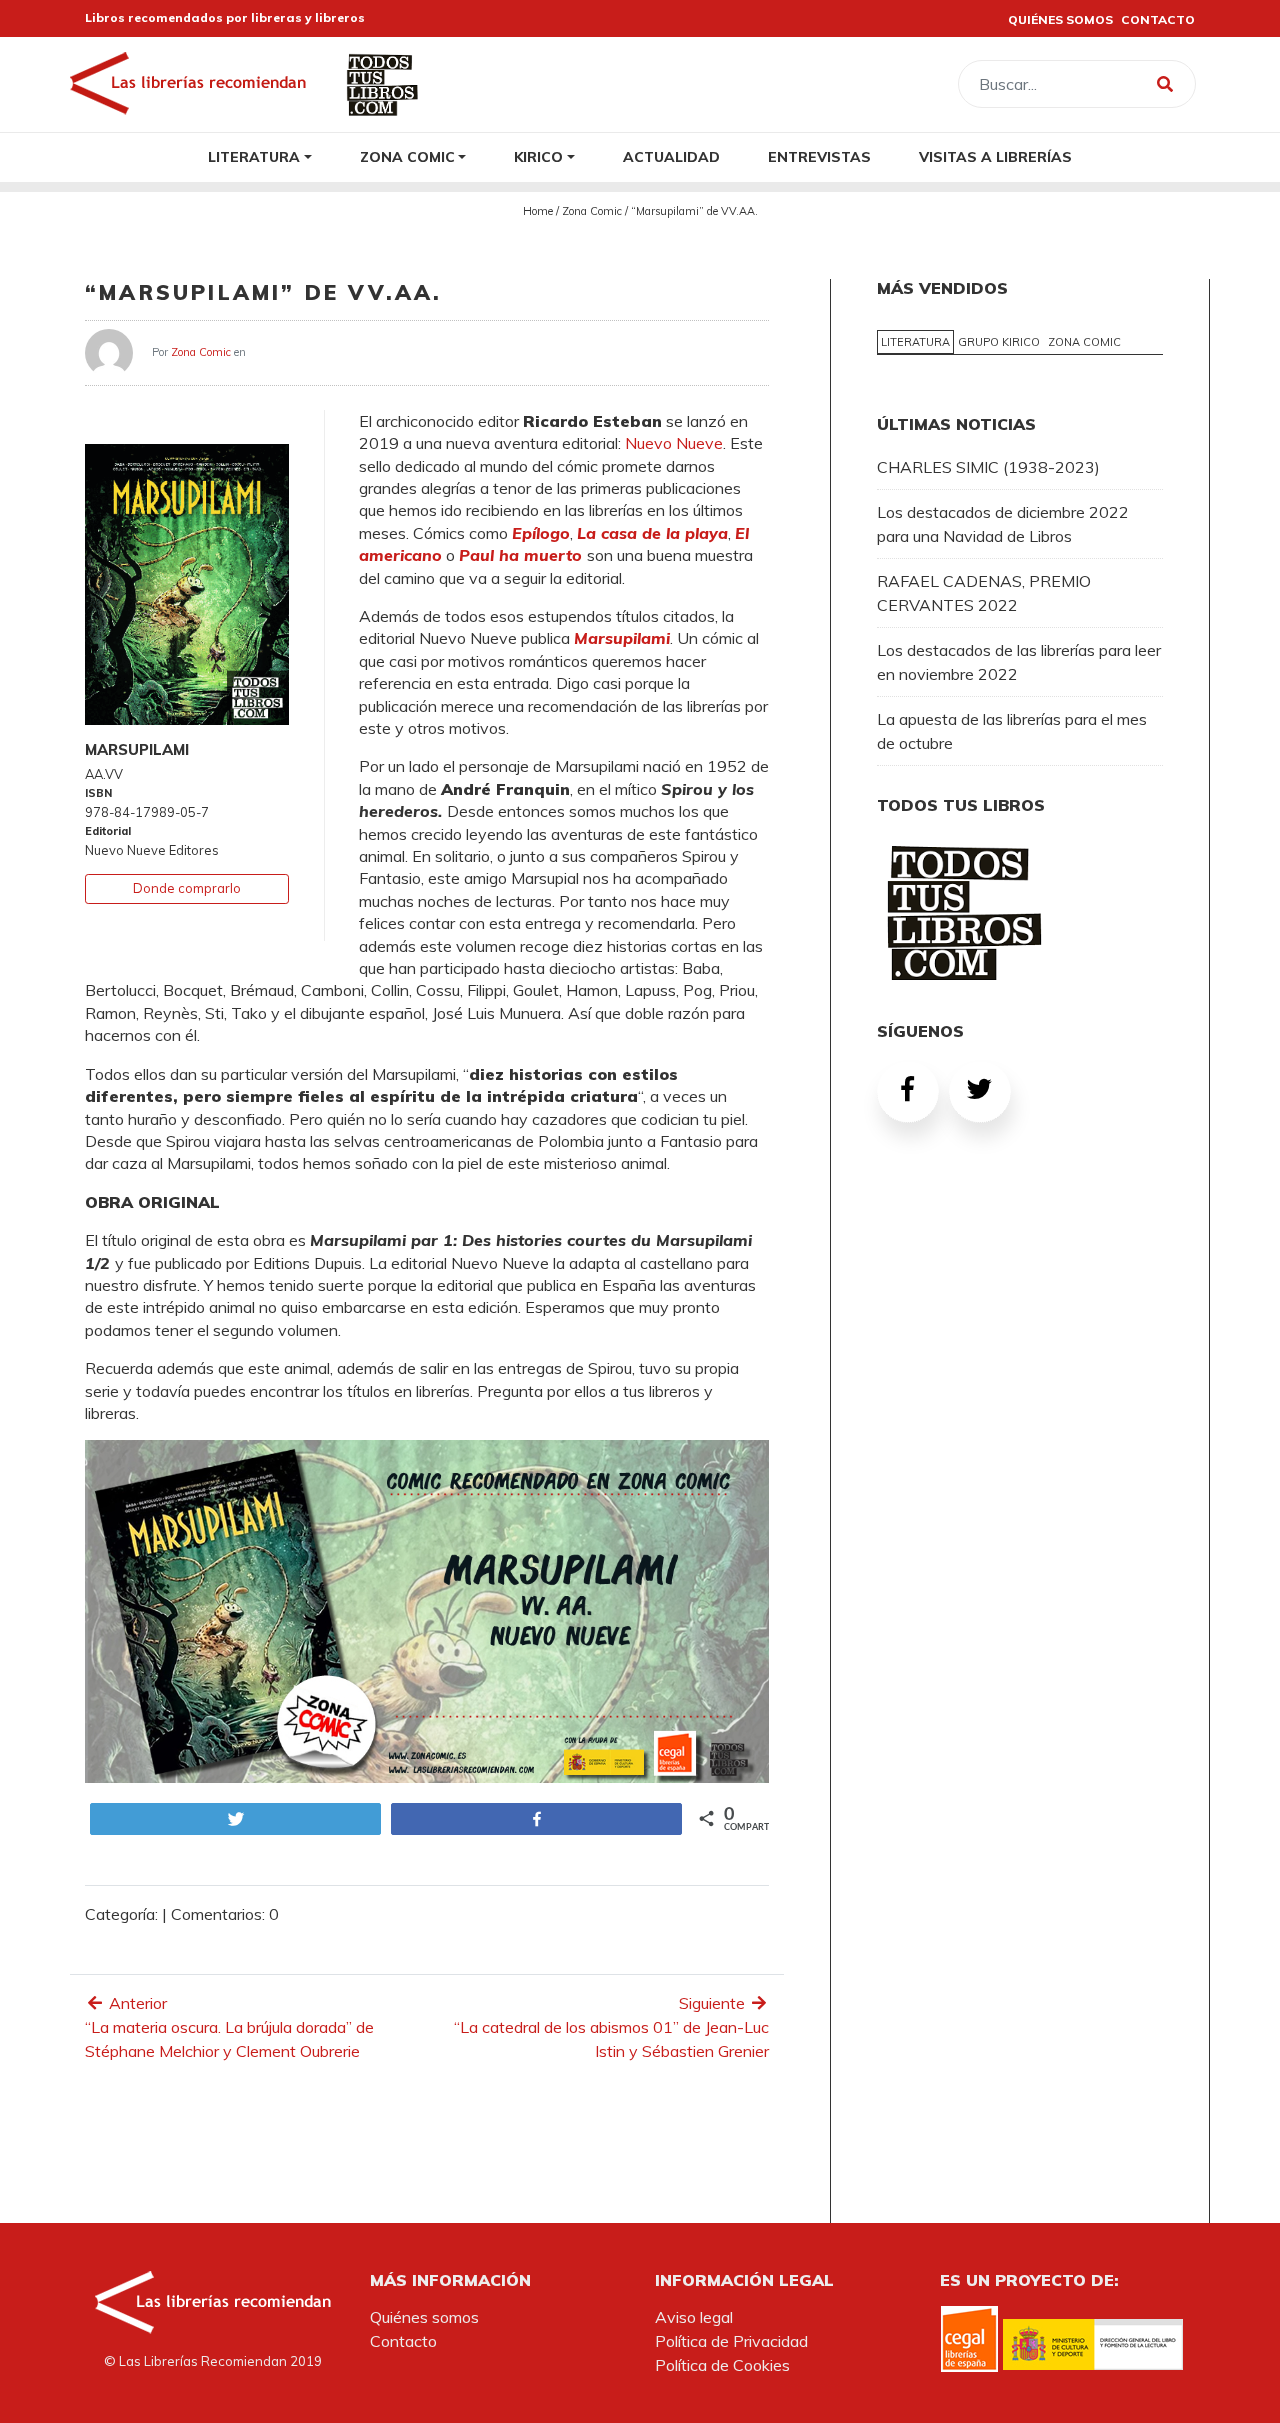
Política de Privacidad (731, 2341)
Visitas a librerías (995, 156)
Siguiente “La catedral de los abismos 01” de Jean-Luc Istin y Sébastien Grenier (611, 2027)
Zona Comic (407, 156)
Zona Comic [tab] (1084, 342)
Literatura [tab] (915, 342)
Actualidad (671, 156)
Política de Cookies (722, 2365)
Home (538, 211)
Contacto (403, 2341)
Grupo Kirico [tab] (999, 342)
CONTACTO (1158, 19)
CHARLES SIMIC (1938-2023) (988, 467)
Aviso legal (694, 2317)
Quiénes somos (424, 2317)
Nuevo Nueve (674, 443)
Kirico (538, 156)
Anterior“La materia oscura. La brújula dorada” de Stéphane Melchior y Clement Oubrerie (229, 2027)
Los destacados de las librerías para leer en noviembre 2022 (1019, 662)
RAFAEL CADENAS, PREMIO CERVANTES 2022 (984, 593)
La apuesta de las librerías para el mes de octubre (1012, 731)
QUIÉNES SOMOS (1060, 19)
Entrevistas (819, 156)
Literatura (254, 156)
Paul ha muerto (523, 555)
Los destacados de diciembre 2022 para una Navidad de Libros (1003, 524)
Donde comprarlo (187, 888)
